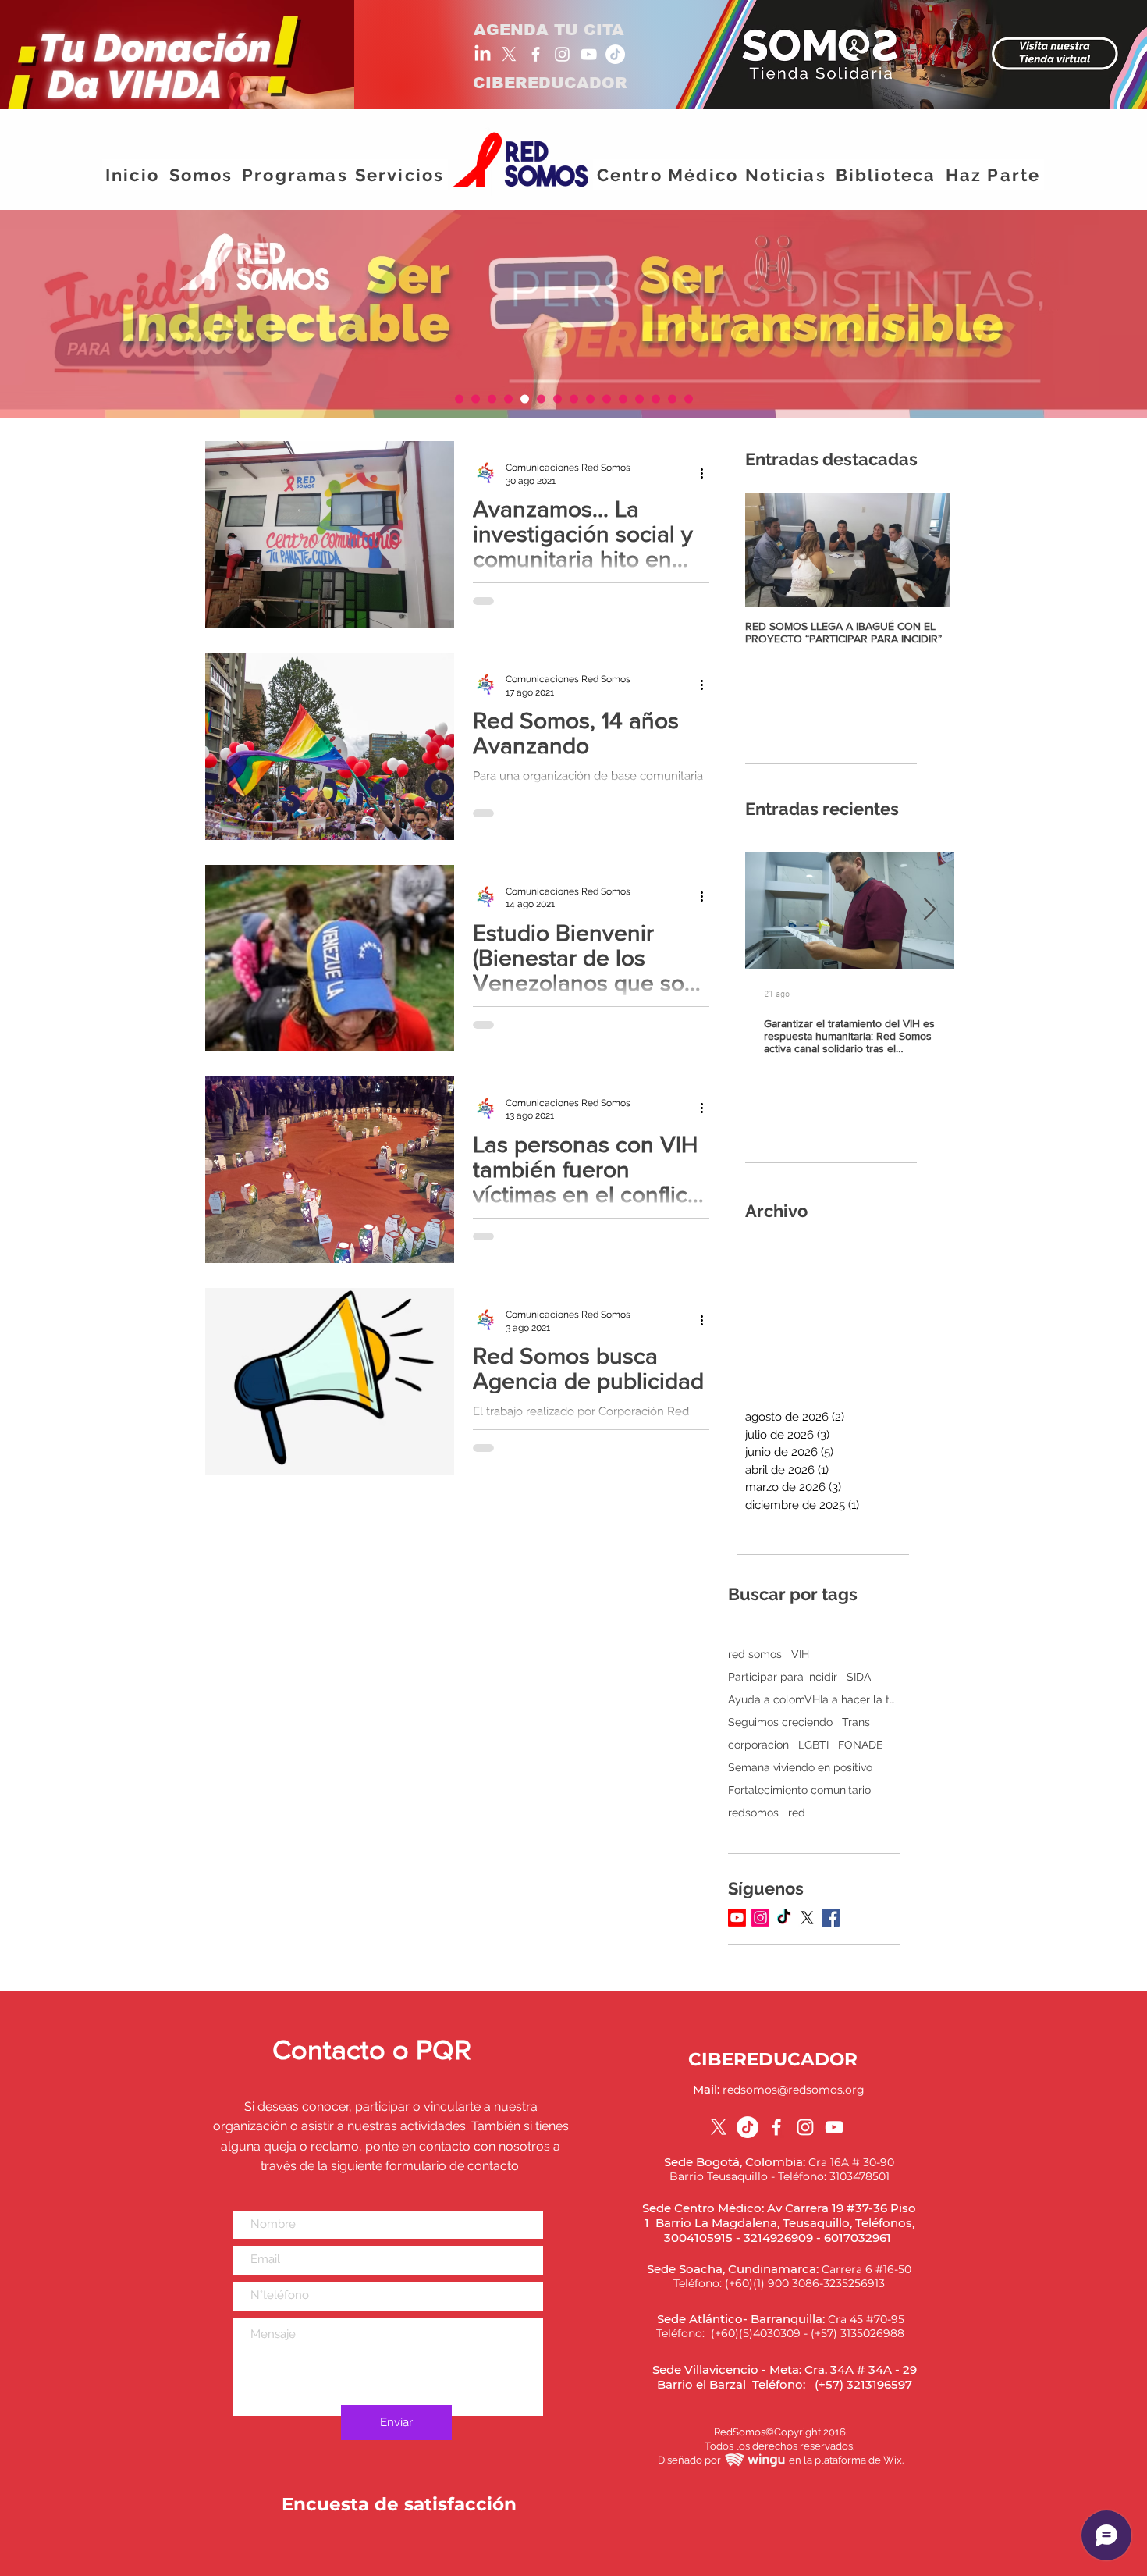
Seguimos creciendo (780, 1722)
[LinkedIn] (483, 54)
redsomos (753, 1813)
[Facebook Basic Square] (831, 1918)
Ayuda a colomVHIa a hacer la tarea (814, 1699)
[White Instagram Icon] (562, 54)
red (797, 1813)
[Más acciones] (707, 473)
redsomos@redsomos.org (794, 2090)
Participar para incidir (783, 1677)
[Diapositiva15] (656, 399)
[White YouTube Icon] (589, 54)
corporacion (758, 1745)
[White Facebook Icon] (536, 54)
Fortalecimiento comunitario (799, 1790)
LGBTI (813, 1745)
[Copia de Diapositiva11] (459, 399)
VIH (800, 1654)
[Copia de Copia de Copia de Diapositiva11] (508, 399)
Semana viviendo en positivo (800, 1767)
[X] (509, 54)
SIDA (859, 1677)
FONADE (861, 1745)
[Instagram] (760, 1918)
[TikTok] (615, 54)
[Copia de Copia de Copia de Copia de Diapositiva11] (689, 399)
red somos (755, 1654)
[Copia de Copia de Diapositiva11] (476, 399)
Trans (856, 1722)
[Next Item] (927, 550)
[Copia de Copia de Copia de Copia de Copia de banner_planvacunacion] (492, 399)
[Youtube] (737, 1918)
